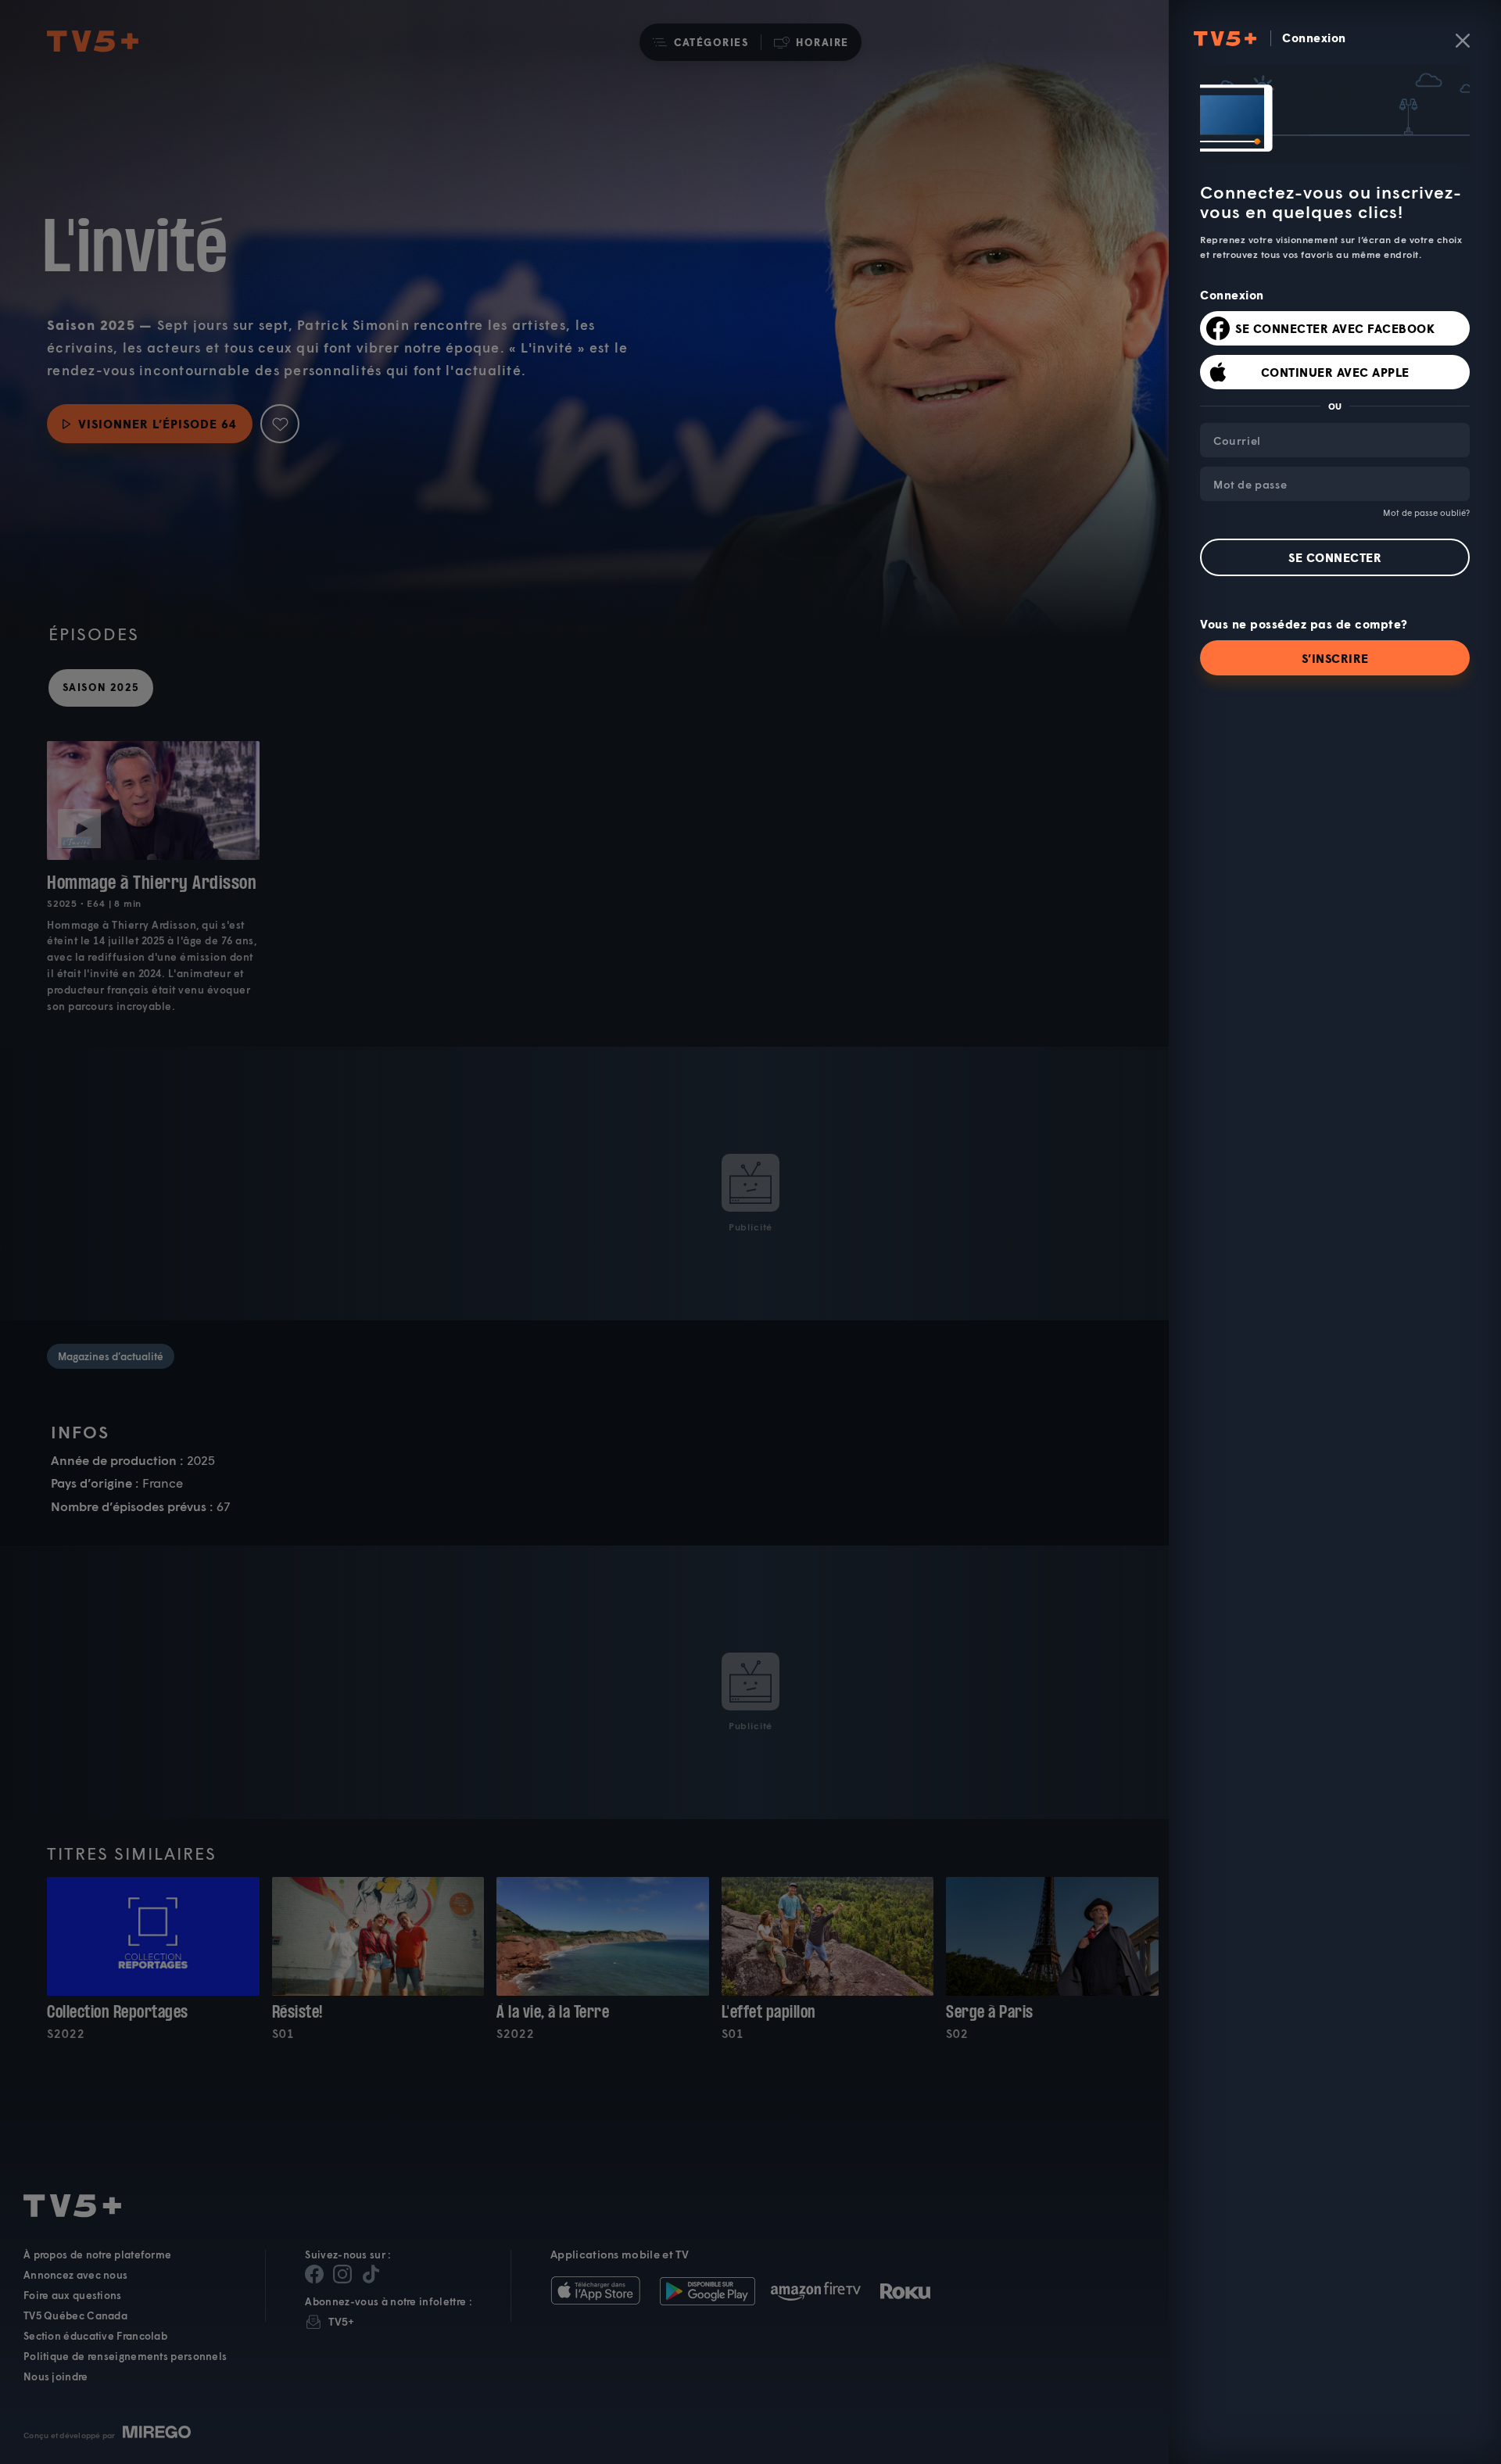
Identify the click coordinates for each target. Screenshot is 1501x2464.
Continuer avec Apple (1335, 372)
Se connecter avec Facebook (1335, 328)
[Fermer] (1463, 41)
